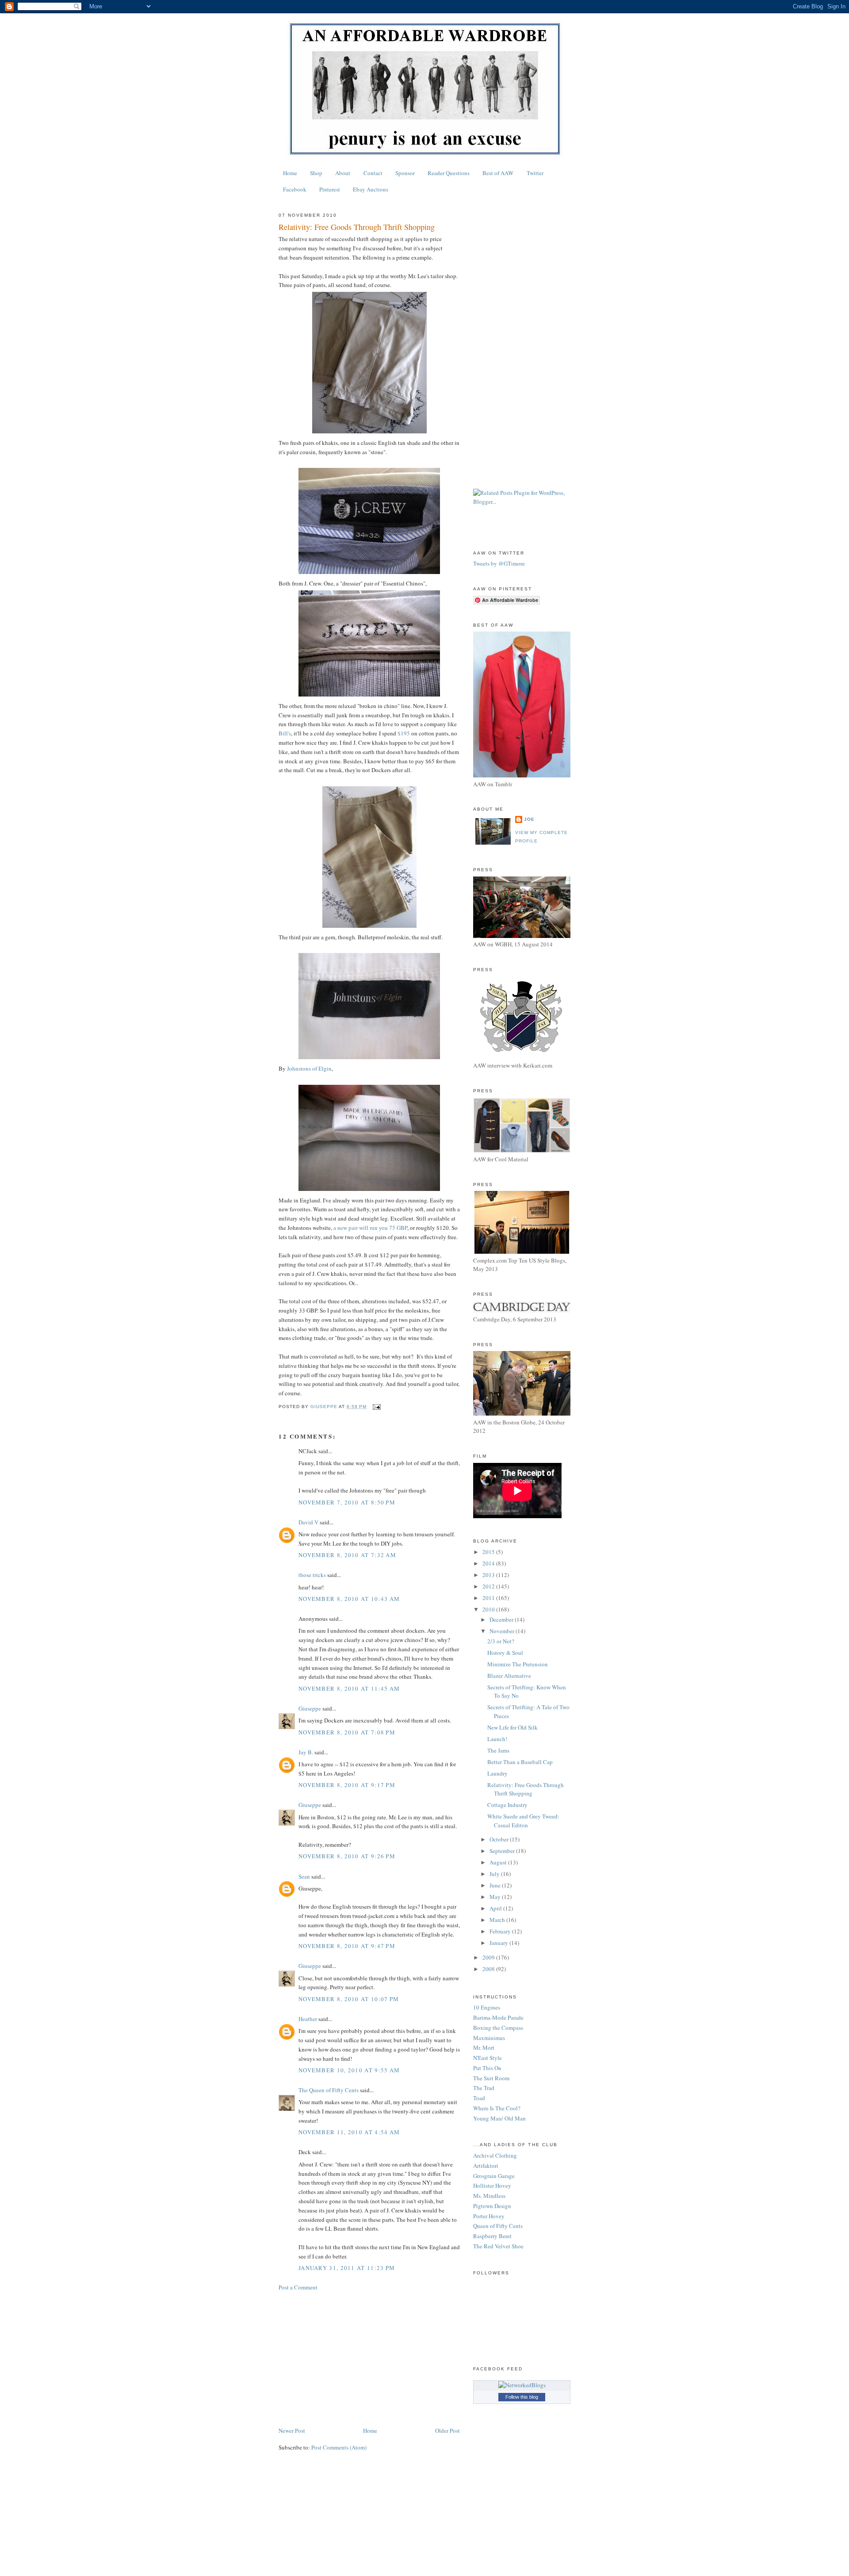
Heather (308, 2019)
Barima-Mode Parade (498, 2017)
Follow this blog (522, 2397)
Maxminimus (489, 2038)
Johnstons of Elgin (309, 1068)
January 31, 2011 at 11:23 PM (347, 2268)
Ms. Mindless (489, 2196)
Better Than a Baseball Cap (520, 1762)
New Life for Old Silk (512, 1727)
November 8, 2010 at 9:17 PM (347, 1785)
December (502, 1619)
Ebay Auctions (371, 189)
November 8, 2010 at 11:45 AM (349, 1688)
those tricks (312, 1575)
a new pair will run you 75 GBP (370, 1228)
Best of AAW (498, 173)
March (498, 1920)
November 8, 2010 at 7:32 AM (347, 1555)
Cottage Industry (507, 1805)
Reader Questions (449, 173)
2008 (489, 1969)
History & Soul (505, 1653)
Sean (304, 1876)
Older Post (447, 2431)
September (503, 1851)
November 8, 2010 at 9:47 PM (347, 1946)
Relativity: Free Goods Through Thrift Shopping (526, 1789)
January (499, 1943)
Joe (529, 819)
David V (308, 1522)
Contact (373, 173)
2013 (489, 1575)
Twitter (535, 173)
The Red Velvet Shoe (498, 2246)
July (495, 1874)
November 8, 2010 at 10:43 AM (349, 1599)
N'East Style (488, 2058)
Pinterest (330, 189)
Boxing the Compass (498, 2028)
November (503, 1631)
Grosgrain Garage (494, 2176)
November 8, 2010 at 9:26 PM (347, 1856)
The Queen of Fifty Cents (329, 2090)
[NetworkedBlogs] (522, 2385)
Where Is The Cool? (497, 2108)
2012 (489, 1586)
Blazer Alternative (509, 1676)
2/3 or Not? (501, 1641)
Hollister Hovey (492, 2186)
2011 (489, 1598)
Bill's (285, 733)
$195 (404, 733)
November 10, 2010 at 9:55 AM (349, 2070)
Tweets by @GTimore (499, 563)
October (500, 1839)
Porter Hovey (489, 2216)
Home (290, 173)
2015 (489, 1552)
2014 (489, 1563)
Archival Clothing (495, 2155)
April (496, 1908)
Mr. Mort (484, 2048)
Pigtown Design (492, 2206)
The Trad (484, 2088)
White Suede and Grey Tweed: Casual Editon (523, 1821)
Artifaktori (486, 2166)
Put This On (487, 2068)
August (499, 1862)
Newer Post (292, 2431)
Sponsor (405, 173)
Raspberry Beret (492, 2236)
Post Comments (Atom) (339, 2447)
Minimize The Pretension (518, 1664)
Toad (479, 2098)
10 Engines (487, 2007)
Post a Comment (298, 2287)
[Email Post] (376, 1407)
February (501, 1931)
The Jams (498, 1750)
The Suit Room (491, 2078)
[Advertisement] (369, 2359)
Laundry (497, 1773)
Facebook (295, 189)
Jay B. (306, 1752)
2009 (489, 1957)
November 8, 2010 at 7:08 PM (347, 1732)
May (496, 1897)
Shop (316, 173)
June (496, 1885)
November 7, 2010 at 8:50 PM (347, 1502)
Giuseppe (310, 1708)
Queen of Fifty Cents (498, 2226)
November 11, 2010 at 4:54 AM (349, 2132)
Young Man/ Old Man (499, 2118)
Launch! (497, 1739)
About (343, 173)
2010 (489, 1609)
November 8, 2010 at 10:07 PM (349, 1999)
